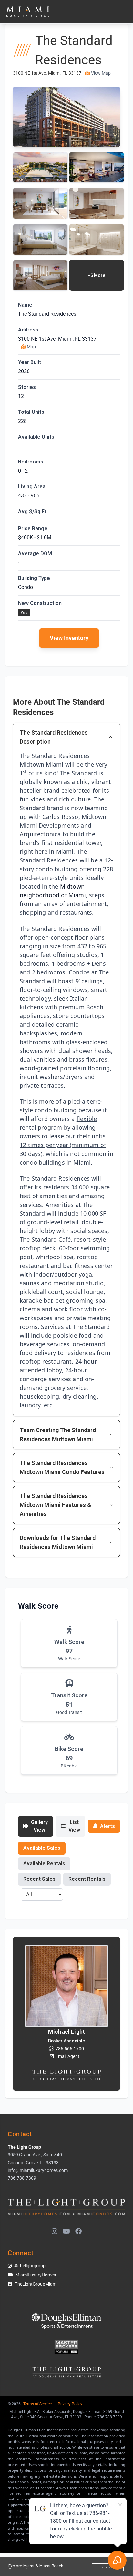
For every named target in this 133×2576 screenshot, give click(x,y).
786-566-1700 (70, 2049)
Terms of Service (37, 2404)
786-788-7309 (22, 2178)
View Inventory (69, 638)
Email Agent (67, 2056)
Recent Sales (39, 1879)
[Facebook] (78, 2232)
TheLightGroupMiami (36, 2284)
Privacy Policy (70, 2404)
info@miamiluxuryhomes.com (38, 2170)
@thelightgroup (30, 2266)
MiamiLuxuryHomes (36, 2275)
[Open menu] (121, 12)
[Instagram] (55, 2232)
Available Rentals (44, 1863)
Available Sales (42, 1848)
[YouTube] (66, 2232)
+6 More (97, 275)
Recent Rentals (87, 1879)
